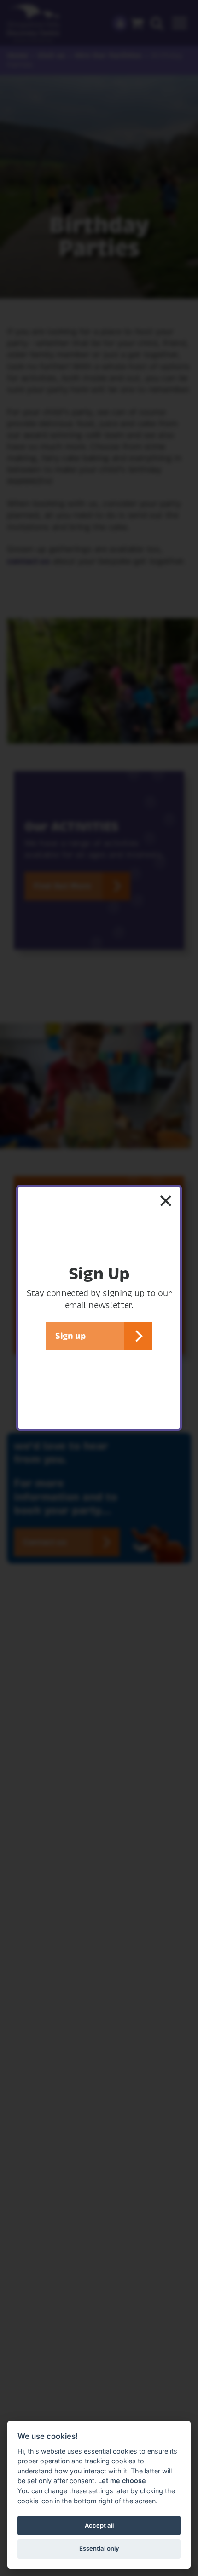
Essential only (99, 2548)
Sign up (70, 1336)
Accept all (99, 2525)
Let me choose (122, 2481)
